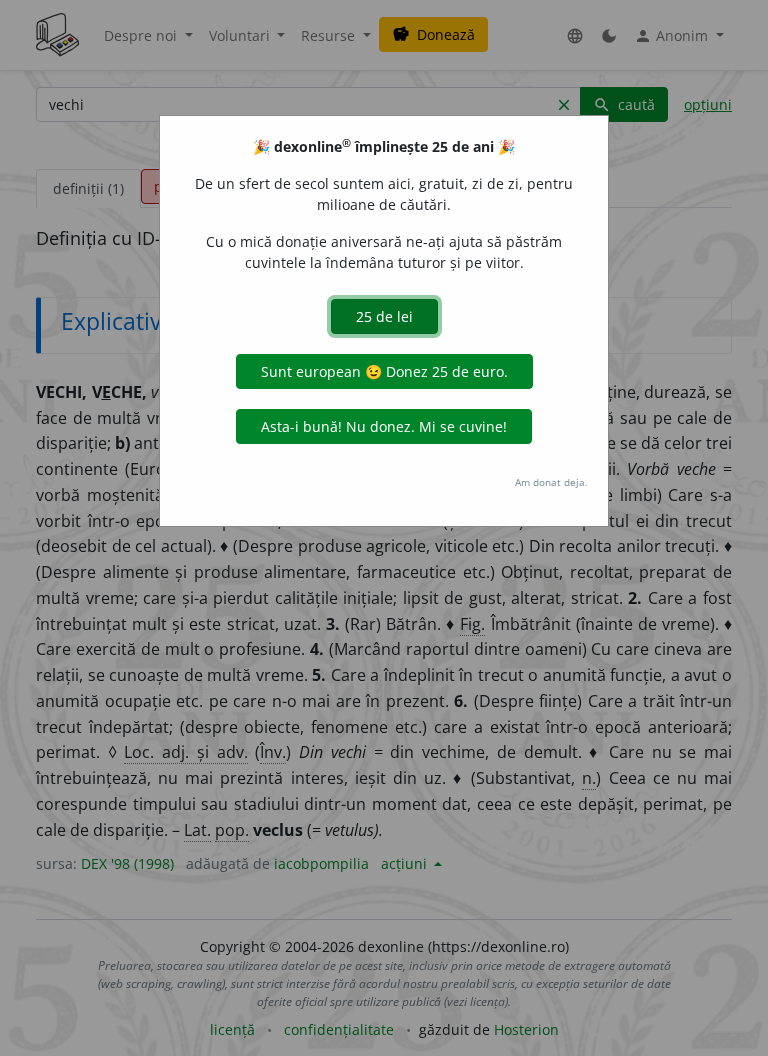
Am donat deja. (551, 482)
